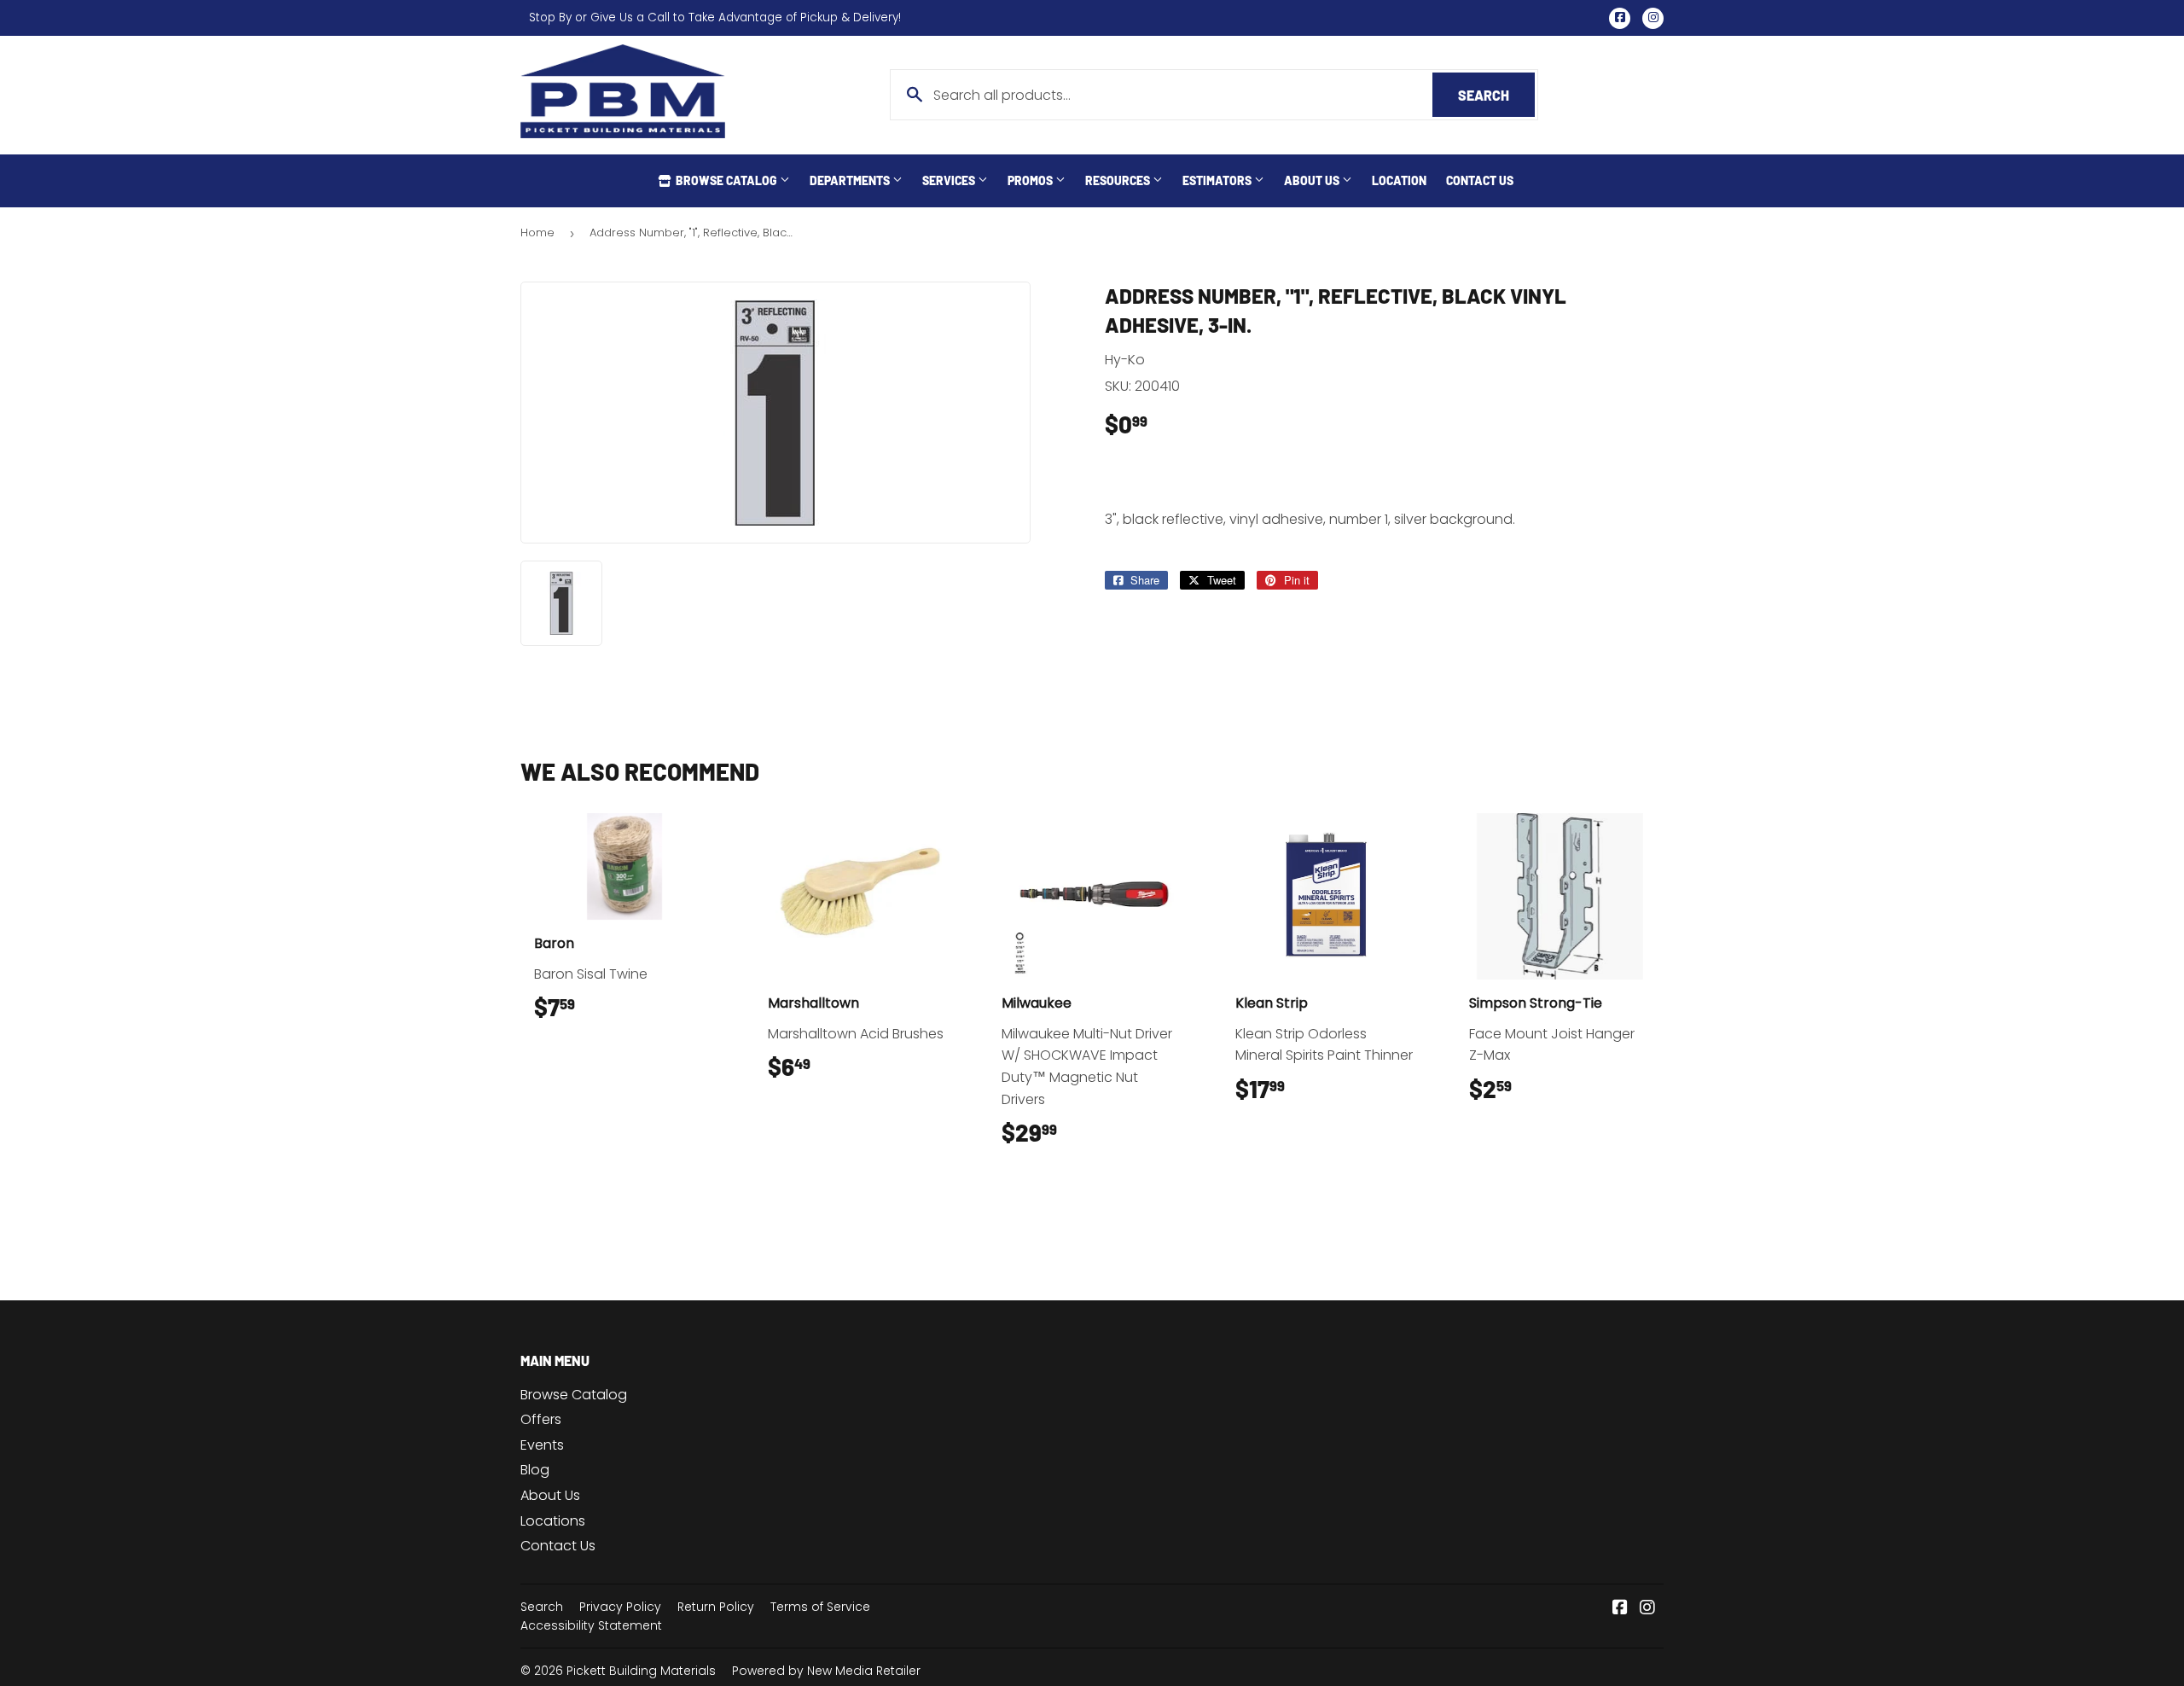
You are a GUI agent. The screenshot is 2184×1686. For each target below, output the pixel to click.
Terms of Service (820, 1607)
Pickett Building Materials (641, 1671)
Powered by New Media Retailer (826, 1671)
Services (950, 180)
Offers (541, 1419)
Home (537, 233)
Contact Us (1480, 180)
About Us (1313, 180)
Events (542, 1445)
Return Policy (716, 1607)
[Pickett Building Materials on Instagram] (1647, 1609)
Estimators (1218, 180)
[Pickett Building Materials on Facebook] (1620, 1609)
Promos (1031, 180)
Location (1399, 180)
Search (1496, 95)
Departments (851, 180)
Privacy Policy (620, 1607)
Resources (1119, 180)
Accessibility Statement (591, 1625)
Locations (553, 1521)
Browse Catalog (726, 180)
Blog (535, 1470)
